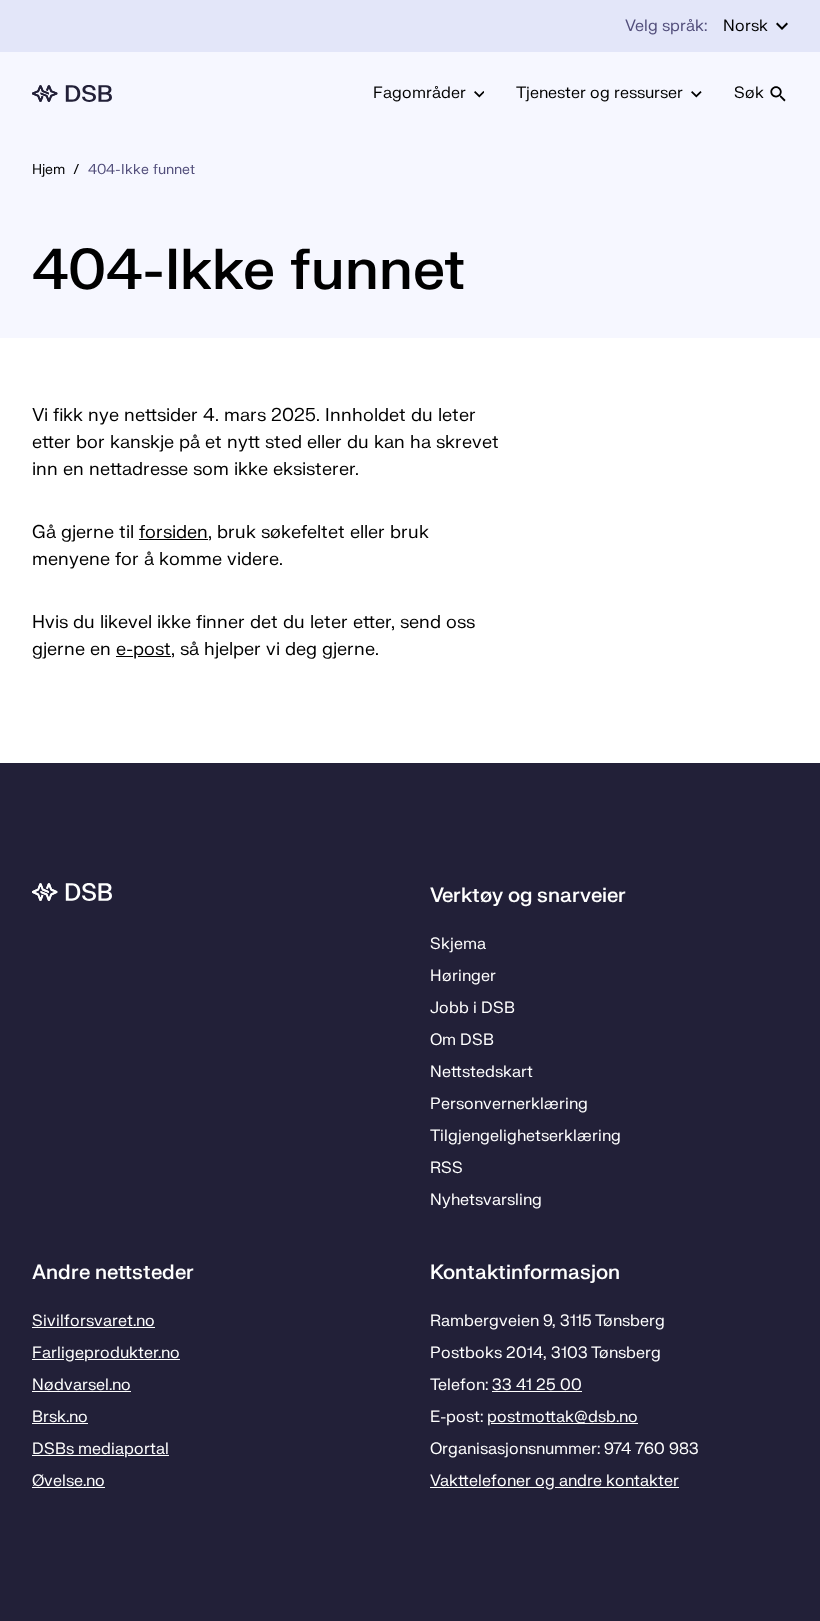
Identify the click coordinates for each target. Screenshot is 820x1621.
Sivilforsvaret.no (93, 1321)
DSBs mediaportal (100, 1449)
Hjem (48, 169)
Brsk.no (60, 1417)
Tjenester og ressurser (599, 93)
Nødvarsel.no (81, 1385)
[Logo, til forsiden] (72, 93)
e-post (143, 649)
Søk (749, 93)
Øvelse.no (68, 1481)
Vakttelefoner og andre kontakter (554, 1481)
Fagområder (419, 93)
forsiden (173, 532)
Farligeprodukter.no (106, 1353)
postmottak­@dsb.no (562, 1417)
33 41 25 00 (537, 1385)
